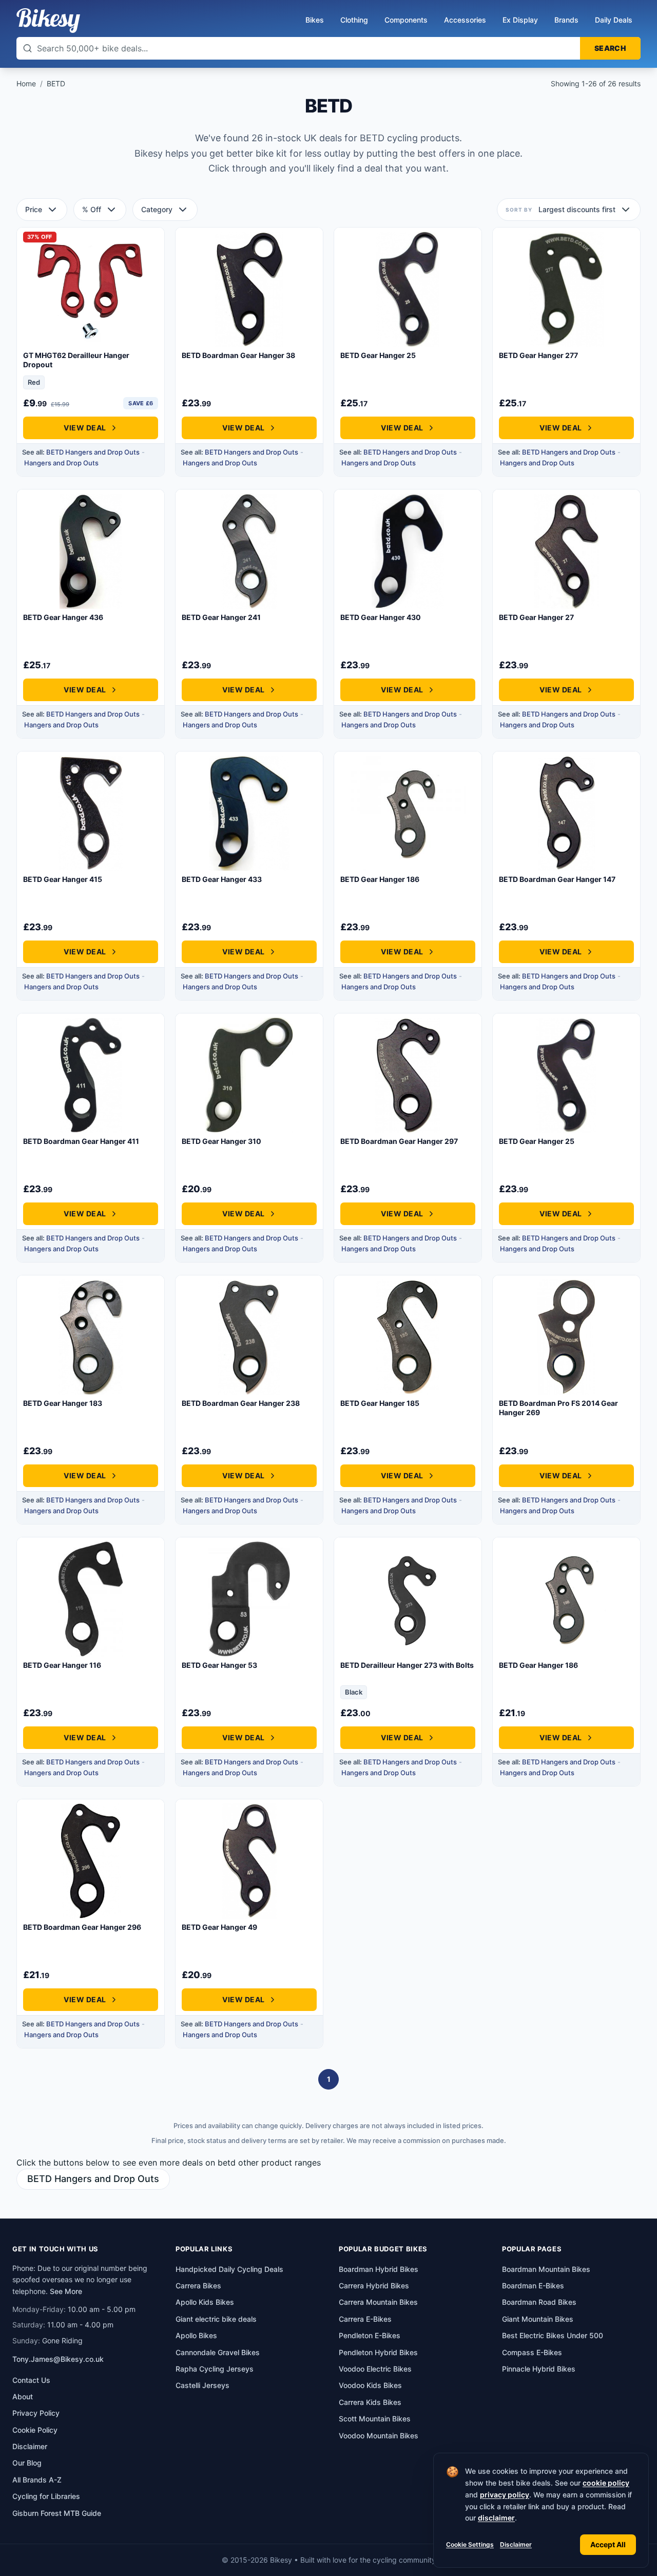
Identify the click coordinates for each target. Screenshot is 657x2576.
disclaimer (496, 2518)
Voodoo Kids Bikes (370, 2385)
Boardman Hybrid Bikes (379, 2269)
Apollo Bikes (196, 2335)
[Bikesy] (48, 21)
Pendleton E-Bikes (370, 2335)
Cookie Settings (470, 2544)
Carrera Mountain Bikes (378, 2302)
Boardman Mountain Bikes (546, 2269)
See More (66, 2291)
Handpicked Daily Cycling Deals (229, 2269)
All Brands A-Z (37, 2480)
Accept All (608, 2544)
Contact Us (31, 2380)
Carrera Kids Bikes (370, 2402)
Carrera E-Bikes (365, 2319)
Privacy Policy (36, 2413)
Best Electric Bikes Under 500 (553, 2335)
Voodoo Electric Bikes (375, 2369)
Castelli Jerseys (202, 2385)
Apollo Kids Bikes (205, 2302)
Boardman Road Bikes (539, 2302)
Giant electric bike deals (216, 2319)
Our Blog (27, 2463)
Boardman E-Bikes (533, 2286)
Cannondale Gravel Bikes (218, 2352)
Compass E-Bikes (532, 2352)
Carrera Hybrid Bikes (374, 2286)
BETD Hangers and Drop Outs (93, 452)
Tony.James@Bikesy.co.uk (58, 2359)
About (23, 2396)
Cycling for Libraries (46, 2496)
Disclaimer (516, 2544)
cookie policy (606, 2483)
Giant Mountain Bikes (538, 2319)
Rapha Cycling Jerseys (215, 2369)
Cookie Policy (35, 2430)
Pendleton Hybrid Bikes (378, 2352)
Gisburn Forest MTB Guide (57, 2513)
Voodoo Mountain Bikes (379, 2436)
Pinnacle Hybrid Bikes (539, 2369)
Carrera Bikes (198, 2286)
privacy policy (505, 2495)
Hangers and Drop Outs (61, 463)
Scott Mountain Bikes (375, 2419)
